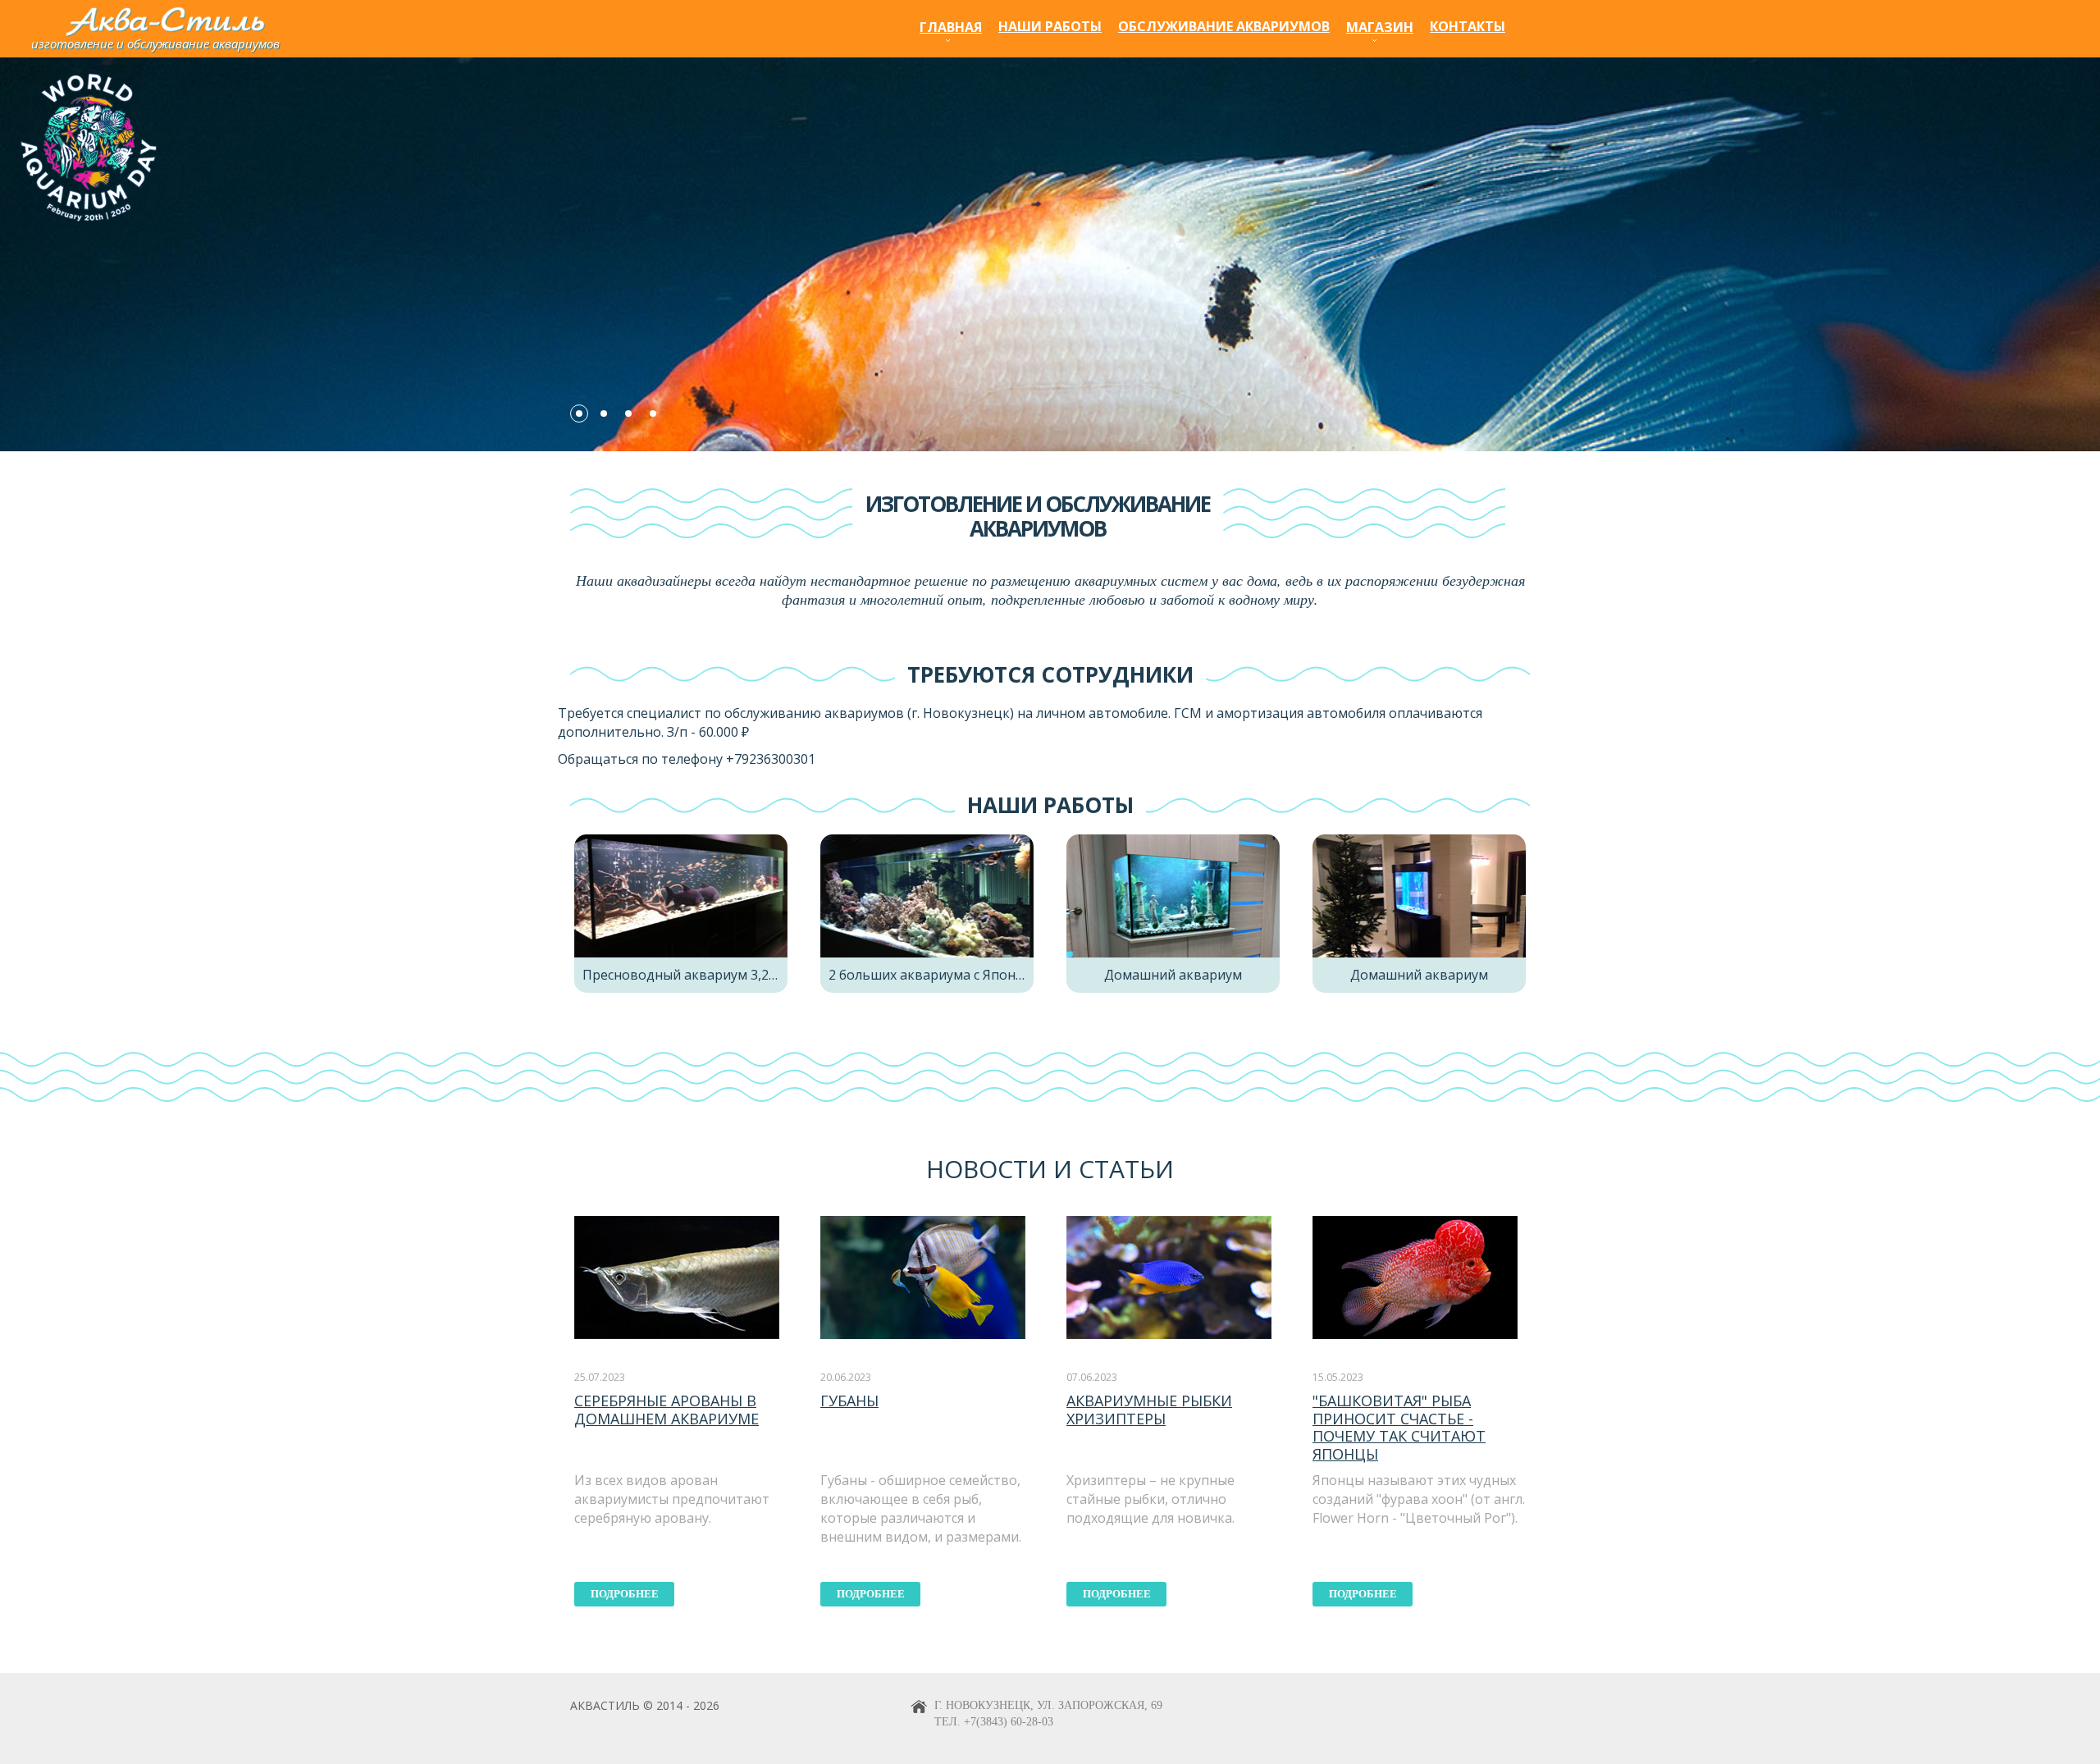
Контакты (1468, 26)
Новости (986, 1169)
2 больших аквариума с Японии (930, 975)
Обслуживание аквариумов (1224, 26)
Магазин (1380, 27)
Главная (951, 27)
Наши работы (1050, 26)
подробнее (625, 1594)
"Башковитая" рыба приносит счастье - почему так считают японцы (1399, 1427)
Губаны (849, 1401)
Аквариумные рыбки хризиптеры (1149, 1410)
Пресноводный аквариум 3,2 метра (697, 975)
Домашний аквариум (1173, 975)
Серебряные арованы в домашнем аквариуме (667, 1410)
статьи (1126, 1169)
